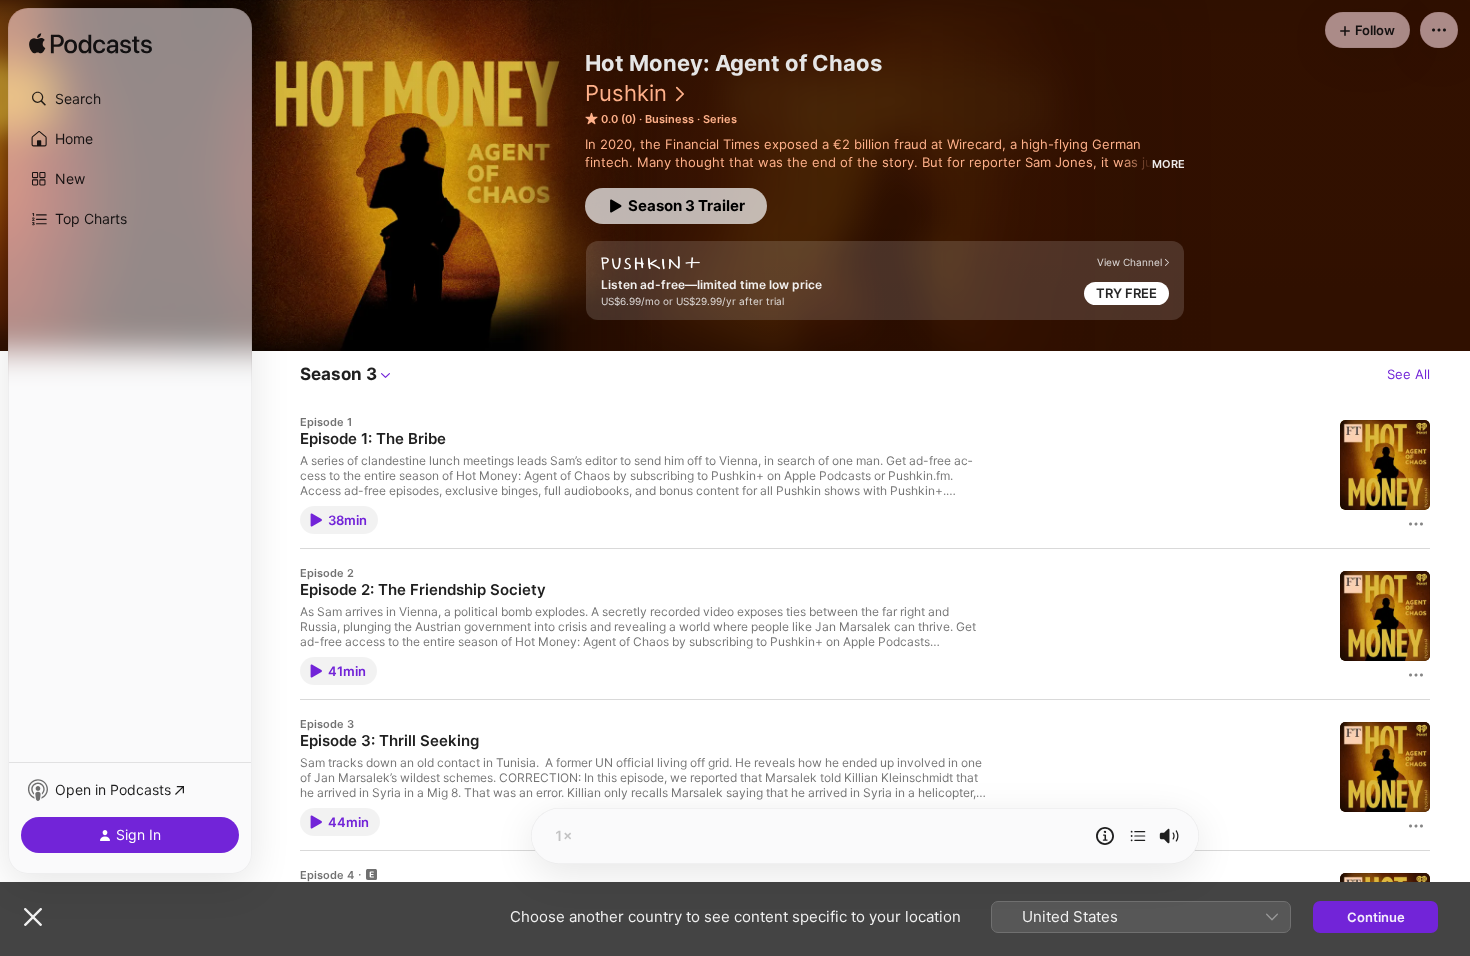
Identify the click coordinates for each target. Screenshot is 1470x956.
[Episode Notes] (1105, 836)
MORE (1168, 164)
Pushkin (626, 93)
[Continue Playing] (1138, 836)
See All (1408, 374)
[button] (130, 99)
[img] (90, 45)
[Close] (33, 917)
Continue (1376, 917)
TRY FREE (1126, 293)
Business (669, 119)
